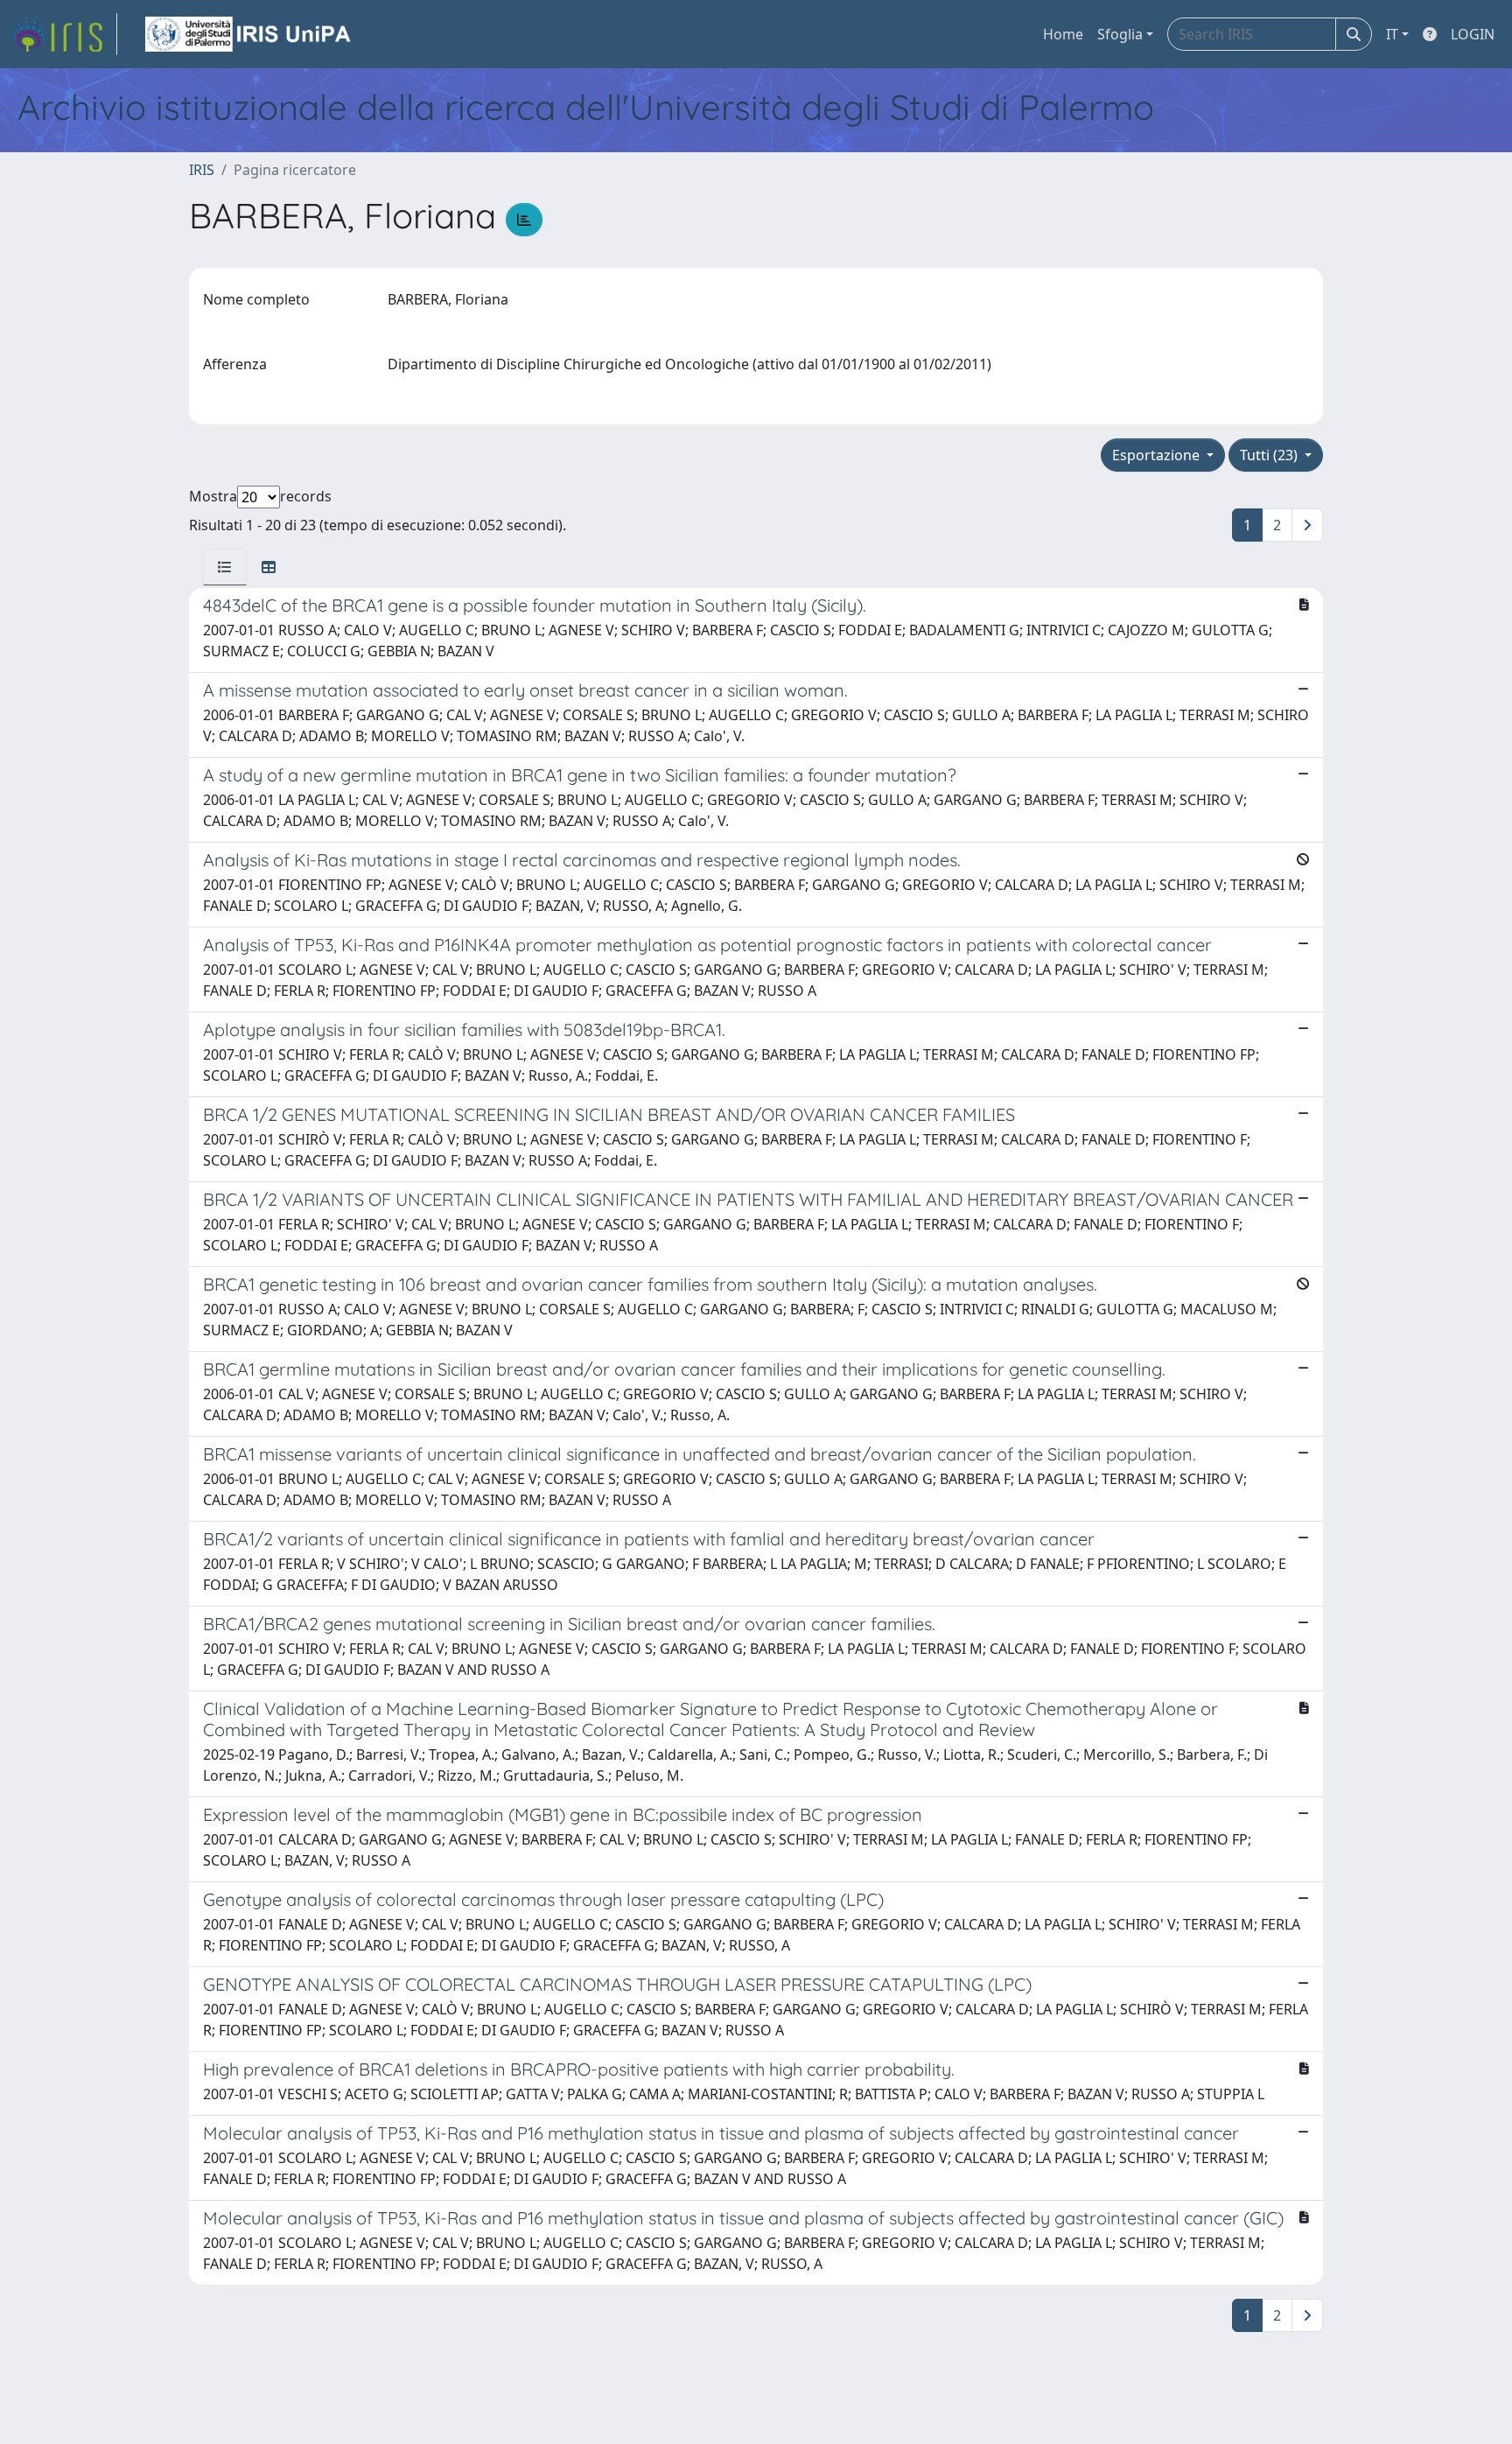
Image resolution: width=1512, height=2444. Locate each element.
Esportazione (1158, 455)
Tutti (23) (1270, 455)
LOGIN (1473, 34)
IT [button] (1392, 34)
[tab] (225, 567)
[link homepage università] (249, 34)
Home (1063, 34)
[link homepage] (64, 34)
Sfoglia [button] (1120, 34)
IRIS (202, 170)
